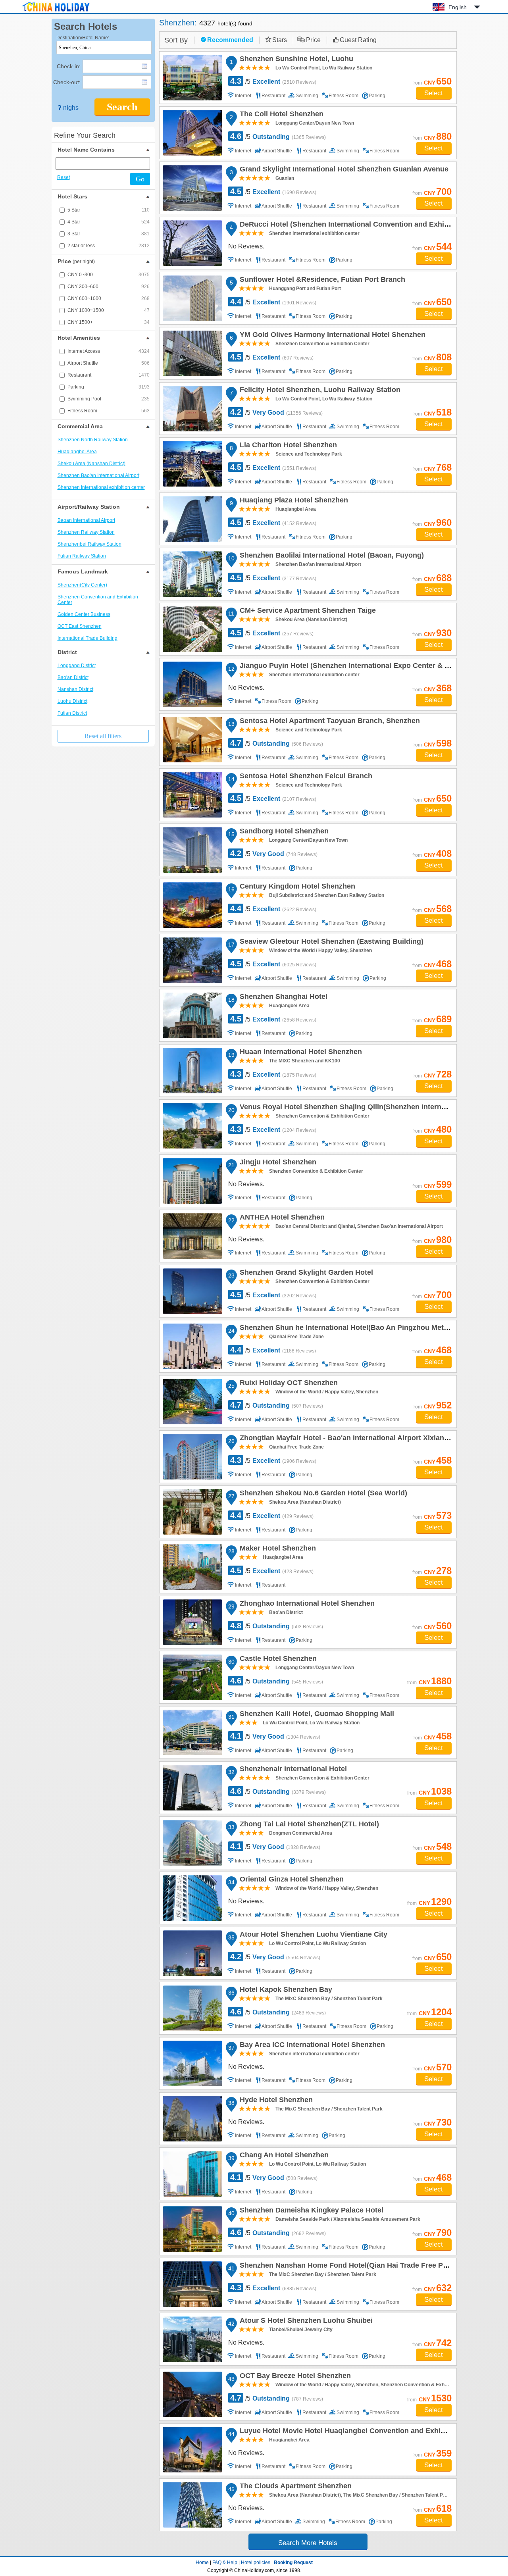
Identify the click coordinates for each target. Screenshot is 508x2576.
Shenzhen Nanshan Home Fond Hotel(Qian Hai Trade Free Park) (347, 2266)
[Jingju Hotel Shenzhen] (192, 1181)
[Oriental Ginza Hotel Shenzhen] (192, 1898)
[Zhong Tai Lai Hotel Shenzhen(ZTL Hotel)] (192, 1843)
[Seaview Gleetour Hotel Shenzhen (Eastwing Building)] (192, 960)
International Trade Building (88, 638)
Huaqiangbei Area (77, 452)
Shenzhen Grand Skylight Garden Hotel (305, 1274)
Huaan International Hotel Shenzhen (300, 1053)
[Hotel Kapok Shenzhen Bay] (192, 2008)
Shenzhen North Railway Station (93, 440)
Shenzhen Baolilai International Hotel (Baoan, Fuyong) (331, 556)
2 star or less (109, 246)
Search (122, 107)
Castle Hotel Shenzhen (277, 1660)
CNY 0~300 (109, 275)
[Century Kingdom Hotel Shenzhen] (192, 905)
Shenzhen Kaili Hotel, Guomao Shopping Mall (316, 1715)
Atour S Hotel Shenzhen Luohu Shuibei (305, 2322)
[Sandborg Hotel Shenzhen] (192, 850)
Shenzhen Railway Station (86, 532)
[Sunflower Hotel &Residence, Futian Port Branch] (192, 298)
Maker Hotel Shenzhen (277, 1549)
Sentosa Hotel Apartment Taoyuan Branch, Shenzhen (329, 722)
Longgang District (77, 666)
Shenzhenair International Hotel (292, 1770)
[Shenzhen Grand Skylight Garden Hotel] (192, 1291)
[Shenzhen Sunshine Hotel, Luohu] (192, 78)
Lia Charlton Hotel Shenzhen (287, 446)
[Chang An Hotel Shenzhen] (192, 2174)
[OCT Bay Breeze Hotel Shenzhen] (192, 2394)
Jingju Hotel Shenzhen (277, 1163)
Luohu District (72, 701)
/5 (273, 81)
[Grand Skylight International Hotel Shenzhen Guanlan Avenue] (192, 188)
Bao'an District (73, 677)
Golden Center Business (84, 614)
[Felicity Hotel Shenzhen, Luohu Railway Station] (192, 409)
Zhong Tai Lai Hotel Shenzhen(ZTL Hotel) (308, 1825)
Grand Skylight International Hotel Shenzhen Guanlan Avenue (343, 170)
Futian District (72, 713)
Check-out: (67, 82)
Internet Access (109, 351)
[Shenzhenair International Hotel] (192, 1788)
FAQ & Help (225, 2563)
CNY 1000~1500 (109, 310)
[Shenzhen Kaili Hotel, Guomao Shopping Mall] (192, 1732)
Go (140, 179)
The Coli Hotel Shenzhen (280, 115)
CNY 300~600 (109, 287)
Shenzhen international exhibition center (101, 487)
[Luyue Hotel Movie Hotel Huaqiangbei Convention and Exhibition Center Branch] (192, 2450)
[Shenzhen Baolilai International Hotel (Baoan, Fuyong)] (192, 574)
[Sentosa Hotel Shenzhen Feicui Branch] (192, 795)
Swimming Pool (109, 399)
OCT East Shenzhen (80, 626)
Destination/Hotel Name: (83, 38)
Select (434, 93)
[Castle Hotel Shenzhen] (192, 1677)
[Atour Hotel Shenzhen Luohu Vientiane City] (192, 1953)
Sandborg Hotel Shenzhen (283, 832)
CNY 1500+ (109, 322)
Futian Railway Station (82, 556)
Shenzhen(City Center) (82, 585)
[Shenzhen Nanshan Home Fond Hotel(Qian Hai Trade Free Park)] (192, 2284)
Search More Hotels (308, 2543)
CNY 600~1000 (109, 298)
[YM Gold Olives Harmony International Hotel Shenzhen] (192, 353)
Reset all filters (103, 736)
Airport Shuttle (109, 363)
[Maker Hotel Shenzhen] (192, 1567)
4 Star (109, 222)
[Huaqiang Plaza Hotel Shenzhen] (192, 519)
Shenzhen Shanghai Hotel (282, 998)
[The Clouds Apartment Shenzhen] (192, 2505)
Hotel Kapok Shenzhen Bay (285, 1991)
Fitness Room (109, 411)
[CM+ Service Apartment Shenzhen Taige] (192, 629)
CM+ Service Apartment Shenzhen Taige (307, 612)
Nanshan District (75, 689)
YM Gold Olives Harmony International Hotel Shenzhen (331, 336)
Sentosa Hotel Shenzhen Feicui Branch (305, 777)
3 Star (109, 234)
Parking (109, 387)
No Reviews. (246, 246)
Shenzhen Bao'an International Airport (98, 475)
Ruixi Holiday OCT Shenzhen (288, 1384)
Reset (63, 177)
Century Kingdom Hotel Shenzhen (296, 887)
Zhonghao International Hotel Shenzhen (306, 1604)
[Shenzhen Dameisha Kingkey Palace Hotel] (192, 2229)
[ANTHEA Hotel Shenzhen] (192, 1236)
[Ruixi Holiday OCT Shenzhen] (192, 1402)
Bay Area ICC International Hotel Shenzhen (311, 2046)
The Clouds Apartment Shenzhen (294, 2487)
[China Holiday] (56, 12)
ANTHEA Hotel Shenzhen (281, 1218)
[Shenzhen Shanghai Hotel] (192, 1015)
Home (202, 2563)
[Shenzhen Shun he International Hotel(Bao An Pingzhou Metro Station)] (192, 1346)
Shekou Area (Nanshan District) (91, 464)
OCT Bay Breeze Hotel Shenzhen (294, 2377)
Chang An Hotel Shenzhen (283, 2156)
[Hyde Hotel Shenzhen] (192, 2119)
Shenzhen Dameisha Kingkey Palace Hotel (310, 2211)
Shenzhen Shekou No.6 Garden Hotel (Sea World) (322, 1494)
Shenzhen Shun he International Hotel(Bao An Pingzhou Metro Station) (358, 1329)
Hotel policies (256, 2563)
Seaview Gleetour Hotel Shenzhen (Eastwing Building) (330, 943)
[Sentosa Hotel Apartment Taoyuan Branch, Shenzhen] (192, 740)
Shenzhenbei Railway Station (89, 544)
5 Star (109, 210)
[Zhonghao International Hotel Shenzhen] (192, 1622)
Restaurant (109, 375)
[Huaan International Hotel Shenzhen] (192, 1071)
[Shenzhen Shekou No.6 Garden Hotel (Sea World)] (192, 1512)
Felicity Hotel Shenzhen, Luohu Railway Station (319, 391)
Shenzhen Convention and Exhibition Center (98, 600)
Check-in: (69, 66)
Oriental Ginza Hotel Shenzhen (291, 1880)
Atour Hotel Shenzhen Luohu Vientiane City (312, 1935)
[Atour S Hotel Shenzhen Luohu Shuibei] (192, 2339)
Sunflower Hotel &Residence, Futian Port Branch (321, 281)
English (458, 7)
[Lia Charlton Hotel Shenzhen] (192, 464)
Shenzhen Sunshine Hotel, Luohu (295, 60)
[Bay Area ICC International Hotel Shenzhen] (192, 2063)
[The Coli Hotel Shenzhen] (192, 133)
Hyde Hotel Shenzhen (275, 2101)
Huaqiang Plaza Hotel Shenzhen (293, 501)
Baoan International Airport (86, 520)
